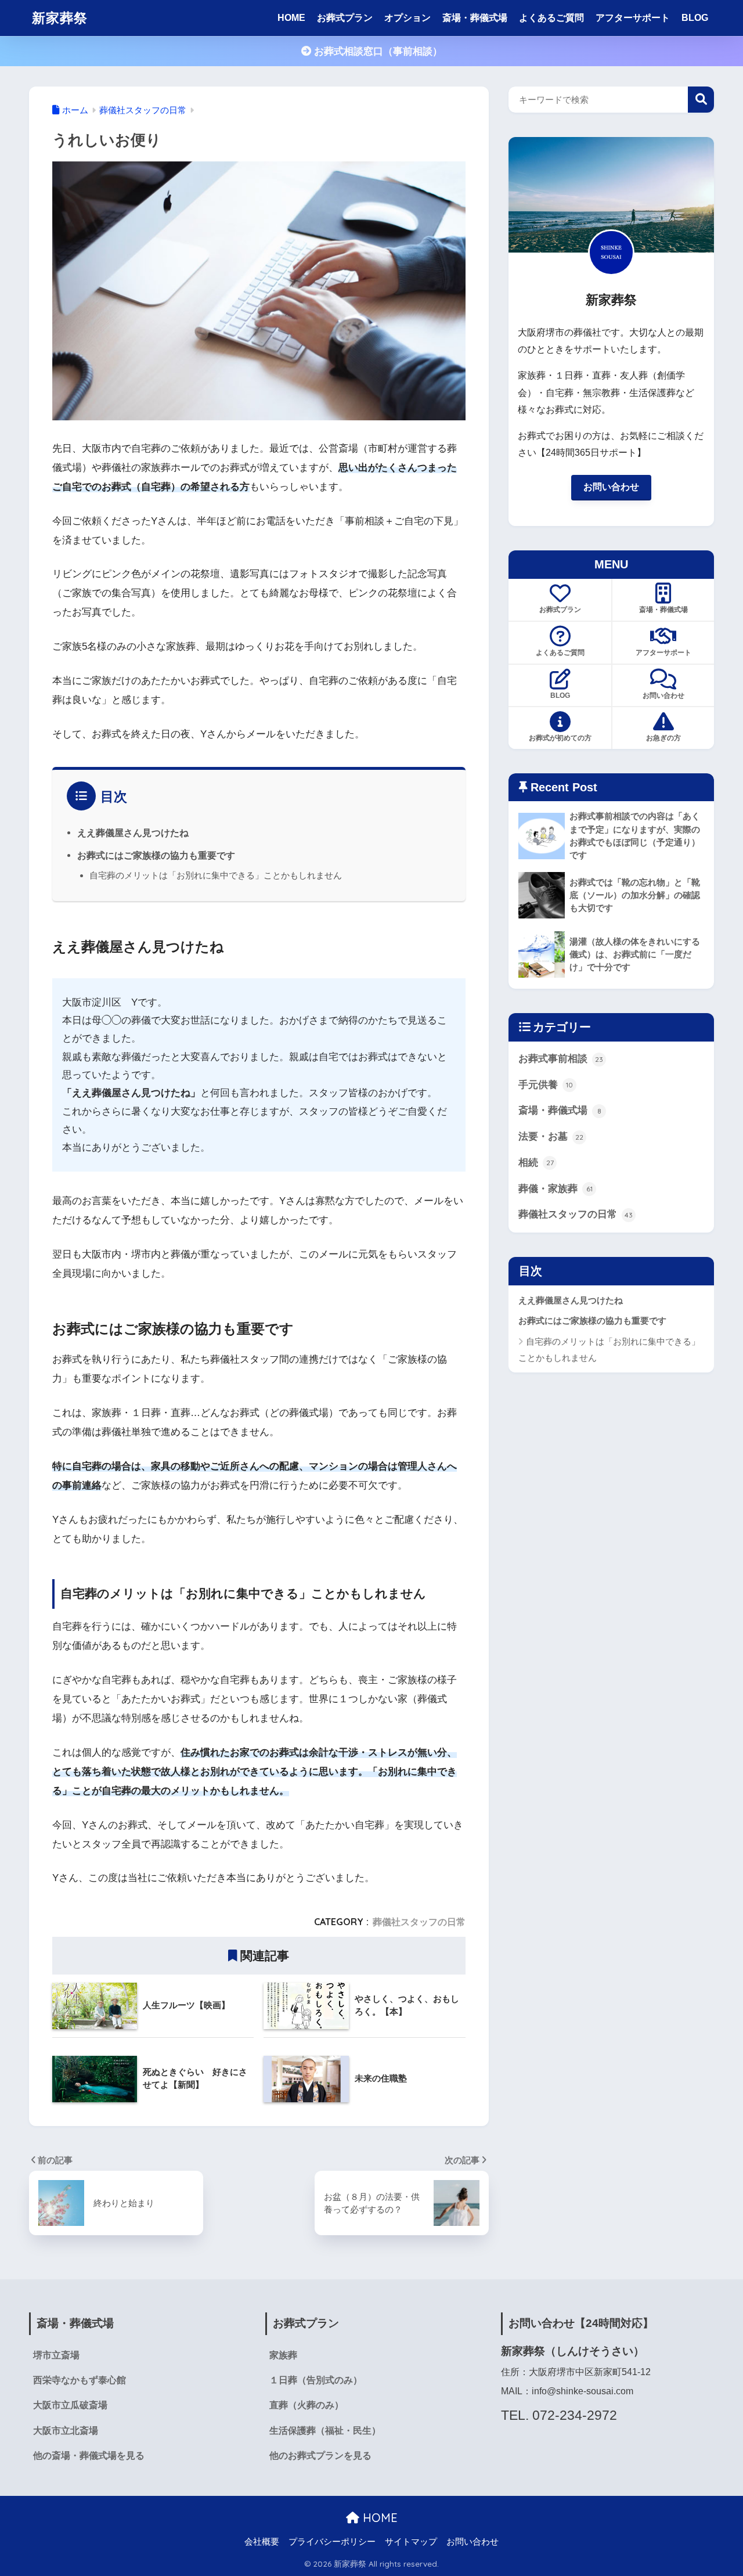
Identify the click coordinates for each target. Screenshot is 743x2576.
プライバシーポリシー (332, 2542)
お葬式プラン (345, 18)
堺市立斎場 (56, 2355)
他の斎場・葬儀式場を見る (89, 2456)
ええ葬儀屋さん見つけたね (133, 833)
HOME (291, 18)
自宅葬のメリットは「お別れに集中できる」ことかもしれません (216, 875)
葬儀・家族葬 (556, 1189)
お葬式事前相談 (561, 1059)
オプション (407, 18)
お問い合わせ (611, 487)
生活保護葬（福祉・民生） (325, 2431)
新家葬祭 (60, 18)
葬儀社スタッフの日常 (419, 1922)
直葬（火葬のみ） (306, 2405)
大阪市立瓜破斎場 (70, 2405)
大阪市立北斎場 (66, 2431)
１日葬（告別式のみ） (316, 2380)
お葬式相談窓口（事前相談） (377, 51)
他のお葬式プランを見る (320, 2456)
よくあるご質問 (551, 18)
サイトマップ (411, 2542)
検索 (701, 100)
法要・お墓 (551, 1136)
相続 (536, 1163)
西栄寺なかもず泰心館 (80, 2380)
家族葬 (283, 2355)
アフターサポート (633, 18)
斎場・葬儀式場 (475, 18)
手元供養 (546, 1085)
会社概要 (262, 2542)
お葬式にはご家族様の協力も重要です (156, 855)
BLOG (695, 18)
